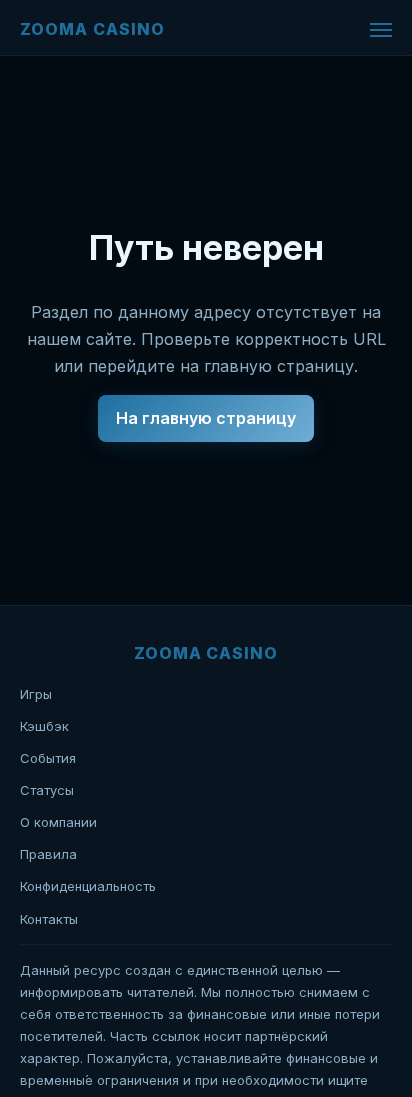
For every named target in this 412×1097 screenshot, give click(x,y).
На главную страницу (206, 418)
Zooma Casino (92, 29)
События (48, 758)
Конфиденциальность (88, 886)
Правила (48, 854)
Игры (36, 694)
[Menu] (381, 30)
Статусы (47, 790)
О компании (58, 822)
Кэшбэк (44, 726)
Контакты (49, 919)
